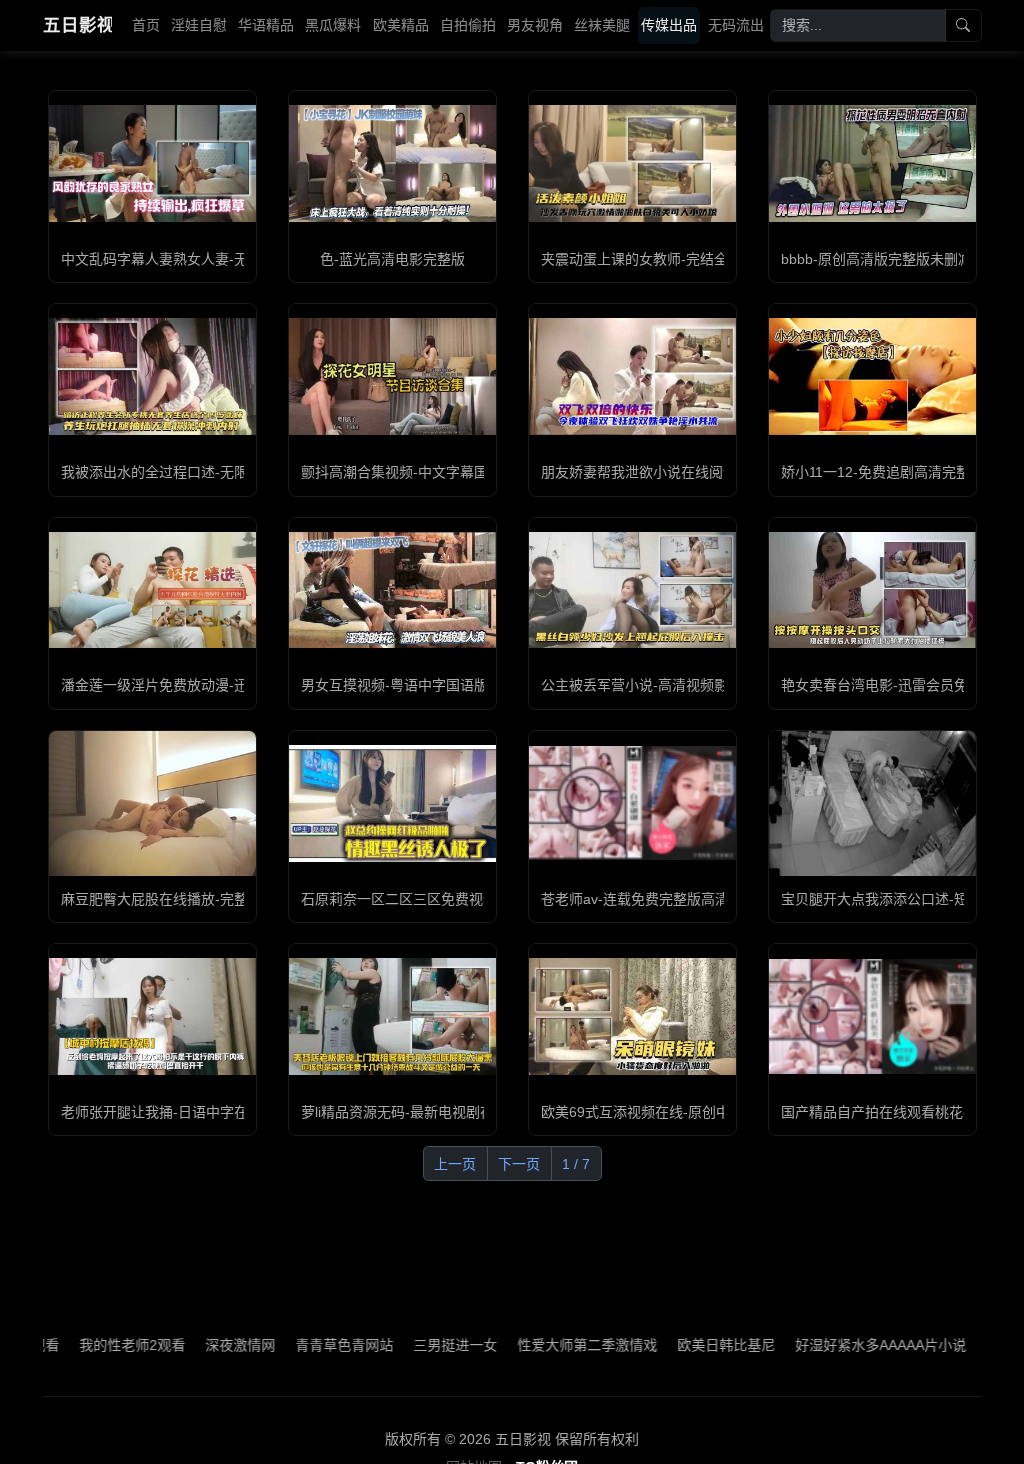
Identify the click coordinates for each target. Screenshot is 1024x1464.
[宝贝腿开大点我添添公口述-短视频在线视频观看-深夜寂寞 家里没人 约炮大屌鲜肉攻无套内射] (872, 803)
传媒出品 (669, 25)
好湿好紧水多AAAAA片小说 (843, 1345)
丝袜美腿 (602, 25)
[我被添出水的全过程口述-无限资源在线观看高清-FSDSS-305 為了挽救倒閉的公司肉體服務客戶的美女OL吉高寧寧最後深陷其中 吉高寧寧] (152, 376)
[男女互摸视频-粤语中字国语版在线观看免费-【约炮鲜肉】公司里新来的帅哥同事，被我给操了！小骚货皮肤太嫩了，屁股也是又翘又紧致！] (392, 590)
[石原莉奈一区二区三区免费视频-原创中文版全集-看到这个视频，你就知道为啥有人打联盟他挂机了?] (392, 803)
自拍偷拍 (468, 25)
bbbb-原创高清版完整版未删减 (876, 259)
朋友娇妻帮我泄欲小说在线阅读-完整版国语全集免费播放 (718, 472)
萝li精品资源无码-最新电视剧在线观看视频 (432, 1112)
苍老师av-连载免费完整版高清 (635, 899)
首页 (146, 25)
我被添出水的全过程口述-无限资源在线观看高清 (210, 472)
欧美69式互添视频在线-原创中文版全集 (663, 1112)
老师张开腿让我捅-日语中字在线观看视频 (189, 1112)
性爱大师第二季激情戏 (550, 1345)
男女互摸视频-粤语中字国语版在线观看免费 (436, 685)
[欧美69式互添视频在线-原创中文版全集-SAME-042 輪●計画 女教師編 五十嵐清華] (632, 1016)
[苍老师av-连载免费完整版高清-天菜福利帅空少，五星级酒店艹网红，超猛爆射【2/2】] (632, 803)
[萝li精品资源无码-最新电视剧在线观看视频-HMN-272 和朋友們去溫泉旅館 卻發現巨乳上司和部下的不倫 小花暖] (392, 1016)
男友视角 (535, 25)
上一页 (455, 1164)
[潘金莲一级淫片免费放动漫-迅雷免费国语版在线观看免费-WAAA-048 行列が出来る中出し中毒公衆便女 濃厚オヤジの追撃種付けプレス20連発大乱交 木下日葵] (152, 590)
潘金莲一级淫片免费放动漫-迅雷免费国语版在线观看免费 (238, 685)
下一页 (519, 1164)
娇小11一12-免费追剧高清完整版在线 (896, 472)
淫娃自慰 (199, 25)
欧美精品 (401, 25)
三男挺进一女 (418, 1345)
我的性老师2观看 (95, 1345)
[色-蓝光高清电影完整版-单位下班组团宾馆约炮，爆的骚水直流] (392, 163)
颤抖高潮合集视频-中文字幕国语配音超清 (429, 472)
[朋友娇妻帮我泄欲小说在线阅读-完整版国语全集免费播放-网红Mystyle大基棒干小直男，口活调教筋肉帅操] (632, 376)
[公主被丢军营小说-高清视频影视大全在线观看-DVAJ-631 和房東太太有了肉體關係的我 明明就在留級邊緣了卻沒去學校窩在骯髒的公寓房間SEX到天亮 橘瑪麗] (632, 590)
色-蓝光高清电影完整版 (392, 259)
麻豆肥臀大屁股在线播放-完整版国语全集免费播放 (217, 899)
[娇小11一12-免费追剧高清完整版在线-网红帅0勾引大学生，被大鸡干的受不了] (872, 376)
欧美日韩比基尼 (689, 1345)
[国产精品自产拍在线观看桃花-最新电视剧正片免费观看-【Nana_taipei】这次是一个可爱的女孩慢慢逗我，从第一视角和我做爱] (872, 1016)
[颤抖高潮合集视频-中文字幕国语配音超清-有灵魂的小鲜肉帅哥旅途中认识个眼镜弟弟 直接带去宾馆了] (392, 376)
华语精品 (266, 25)
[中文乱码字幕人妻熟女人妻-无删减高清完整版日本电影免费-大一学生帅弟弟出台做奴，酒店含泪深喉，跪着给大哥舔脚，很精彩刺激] (152, 163)
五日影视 (78, 25)
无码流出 (736, 25)
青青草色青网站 (307, 1345)
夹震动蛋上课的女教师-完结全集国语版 (662, 259)
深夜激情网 (203, 1345)
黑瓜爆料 (333, 25)
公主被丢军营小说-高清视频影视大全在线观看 (683, 685)
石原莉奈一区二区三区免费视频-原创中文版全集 (450, 899)
